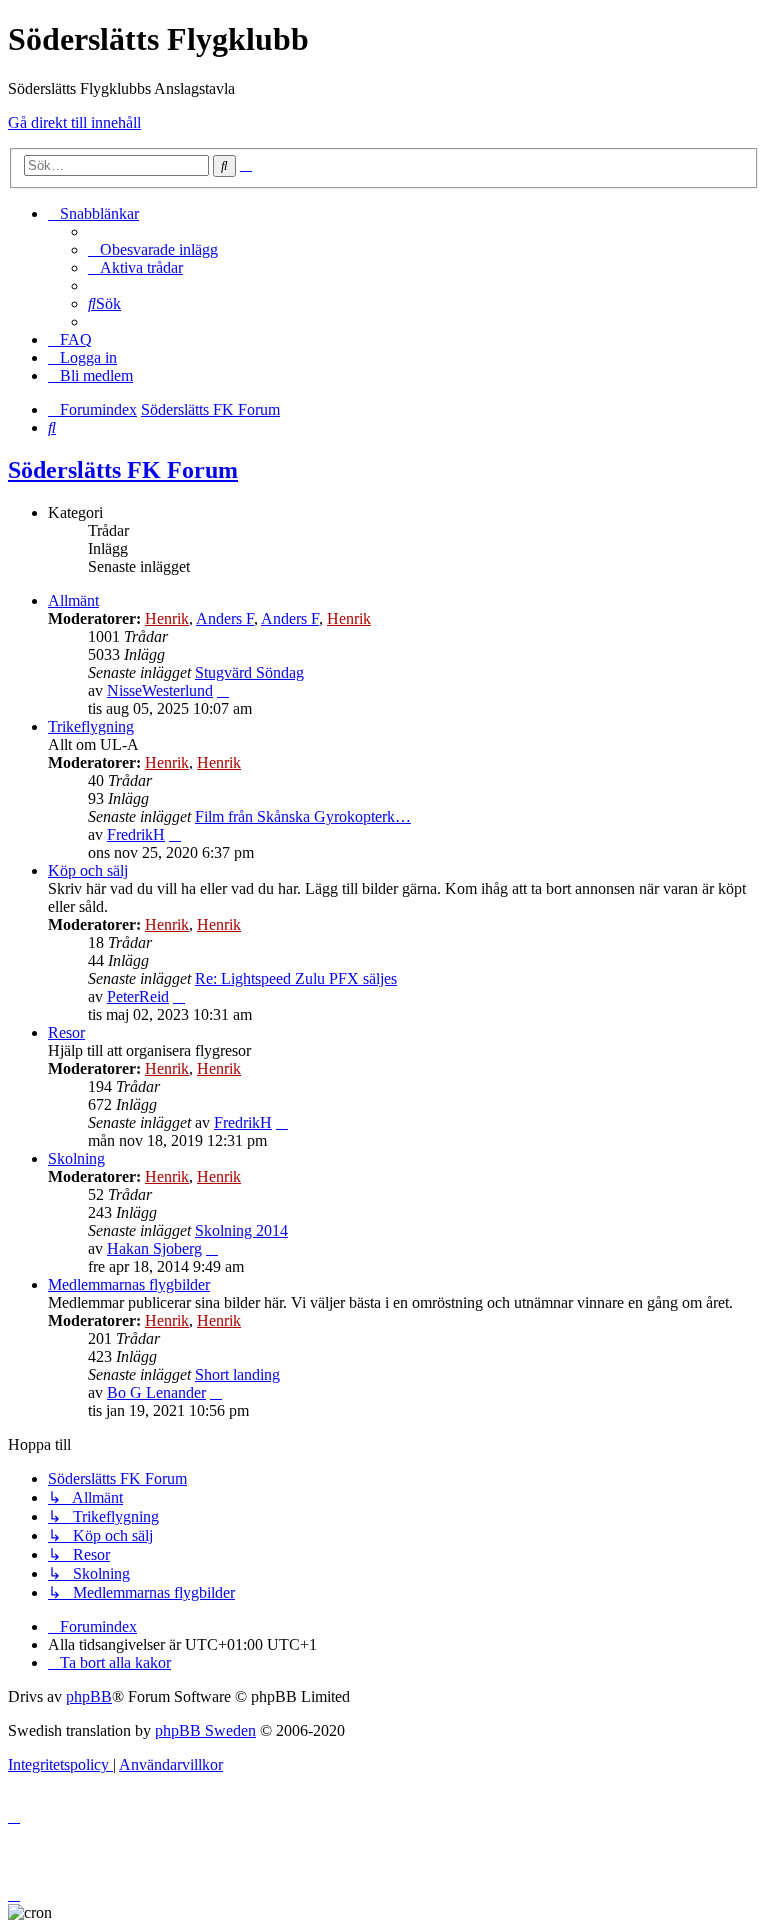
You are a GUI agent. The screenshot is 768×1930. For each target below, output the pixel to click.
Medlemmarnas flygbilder (129, 1284)
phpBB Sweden (205, 1730)
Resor (66, 1032)
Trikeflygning (91, 726)
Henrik (167, 618)
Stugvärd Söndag (249, 672)
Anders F (225, 618)
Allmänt (73, 600)
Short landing (237, 1374)
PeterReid (138, 996)
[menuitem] (153, 249)
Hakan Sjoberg (154, 1248)
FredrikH (136, 834)
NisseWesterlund (160, 690)
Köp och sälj (88, 870)
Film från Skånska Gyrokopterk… (303, 816)
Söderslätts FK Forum (123, 470)
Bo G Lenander (156, 1392)
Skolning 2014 (241, 1230)
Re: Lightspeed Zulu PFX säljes (296, 978)
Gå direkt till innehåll (74, 122)
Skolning (76, 1158)
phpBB (89, 1696)
